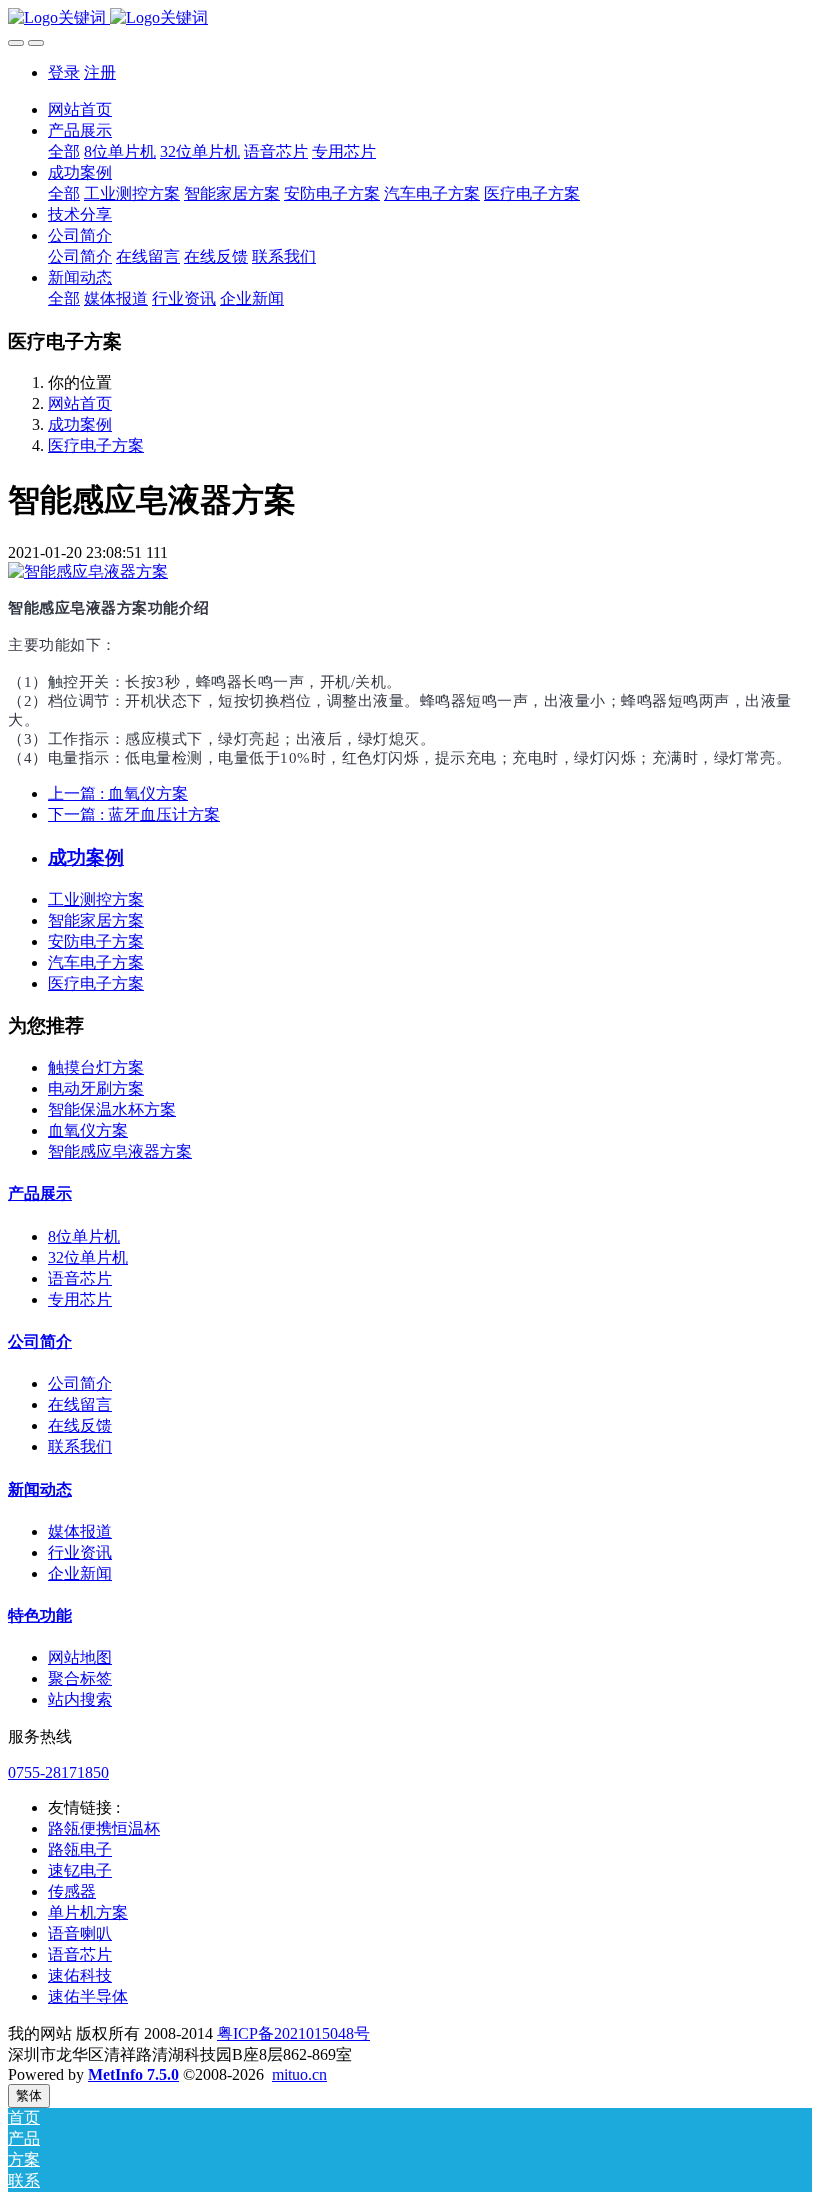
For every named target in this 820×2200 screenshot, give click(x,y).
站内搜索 (80, 1699)
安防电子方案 (96, 941)
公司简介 (40, 1341)
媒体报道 (80, 1531)
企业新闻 (80, 1573)
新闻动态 (40, 1489)
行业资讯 (80, 1552)
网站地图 (80, 1657)
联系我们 (80, 1446)
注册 (100, 72)
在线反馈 (80, 1425)
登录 (64, 72)
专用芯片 (80, 1299)
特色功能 (40, 1615)
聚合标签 (80, 1678)
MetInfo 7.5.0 (133, 2074)
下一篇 (134, 814)
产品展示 (40, 1193)
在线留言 (80, 1404)
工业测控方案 (96, 899)
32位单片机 (88, 1257)
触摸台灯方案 (96, 1067)
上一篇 (118, 793)
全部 (64, 151)
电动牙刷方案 (96, 1088)
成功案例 (80, 424)
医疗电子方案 (96, 445)
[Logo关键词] (410, 18)
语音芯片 (80, 1278)
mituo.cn (299, 2074)
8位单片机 (84, 1236)
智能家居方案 (96, 920)
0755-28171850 (58, 1772)
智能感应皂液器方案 (120, 1151)
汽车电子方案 (96, 962)
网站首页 (80, 109)
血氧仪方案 (88, 1130)
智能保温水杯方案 (112, 1109)
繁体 (29, 2095)
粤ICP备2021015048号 (293, 2033)
